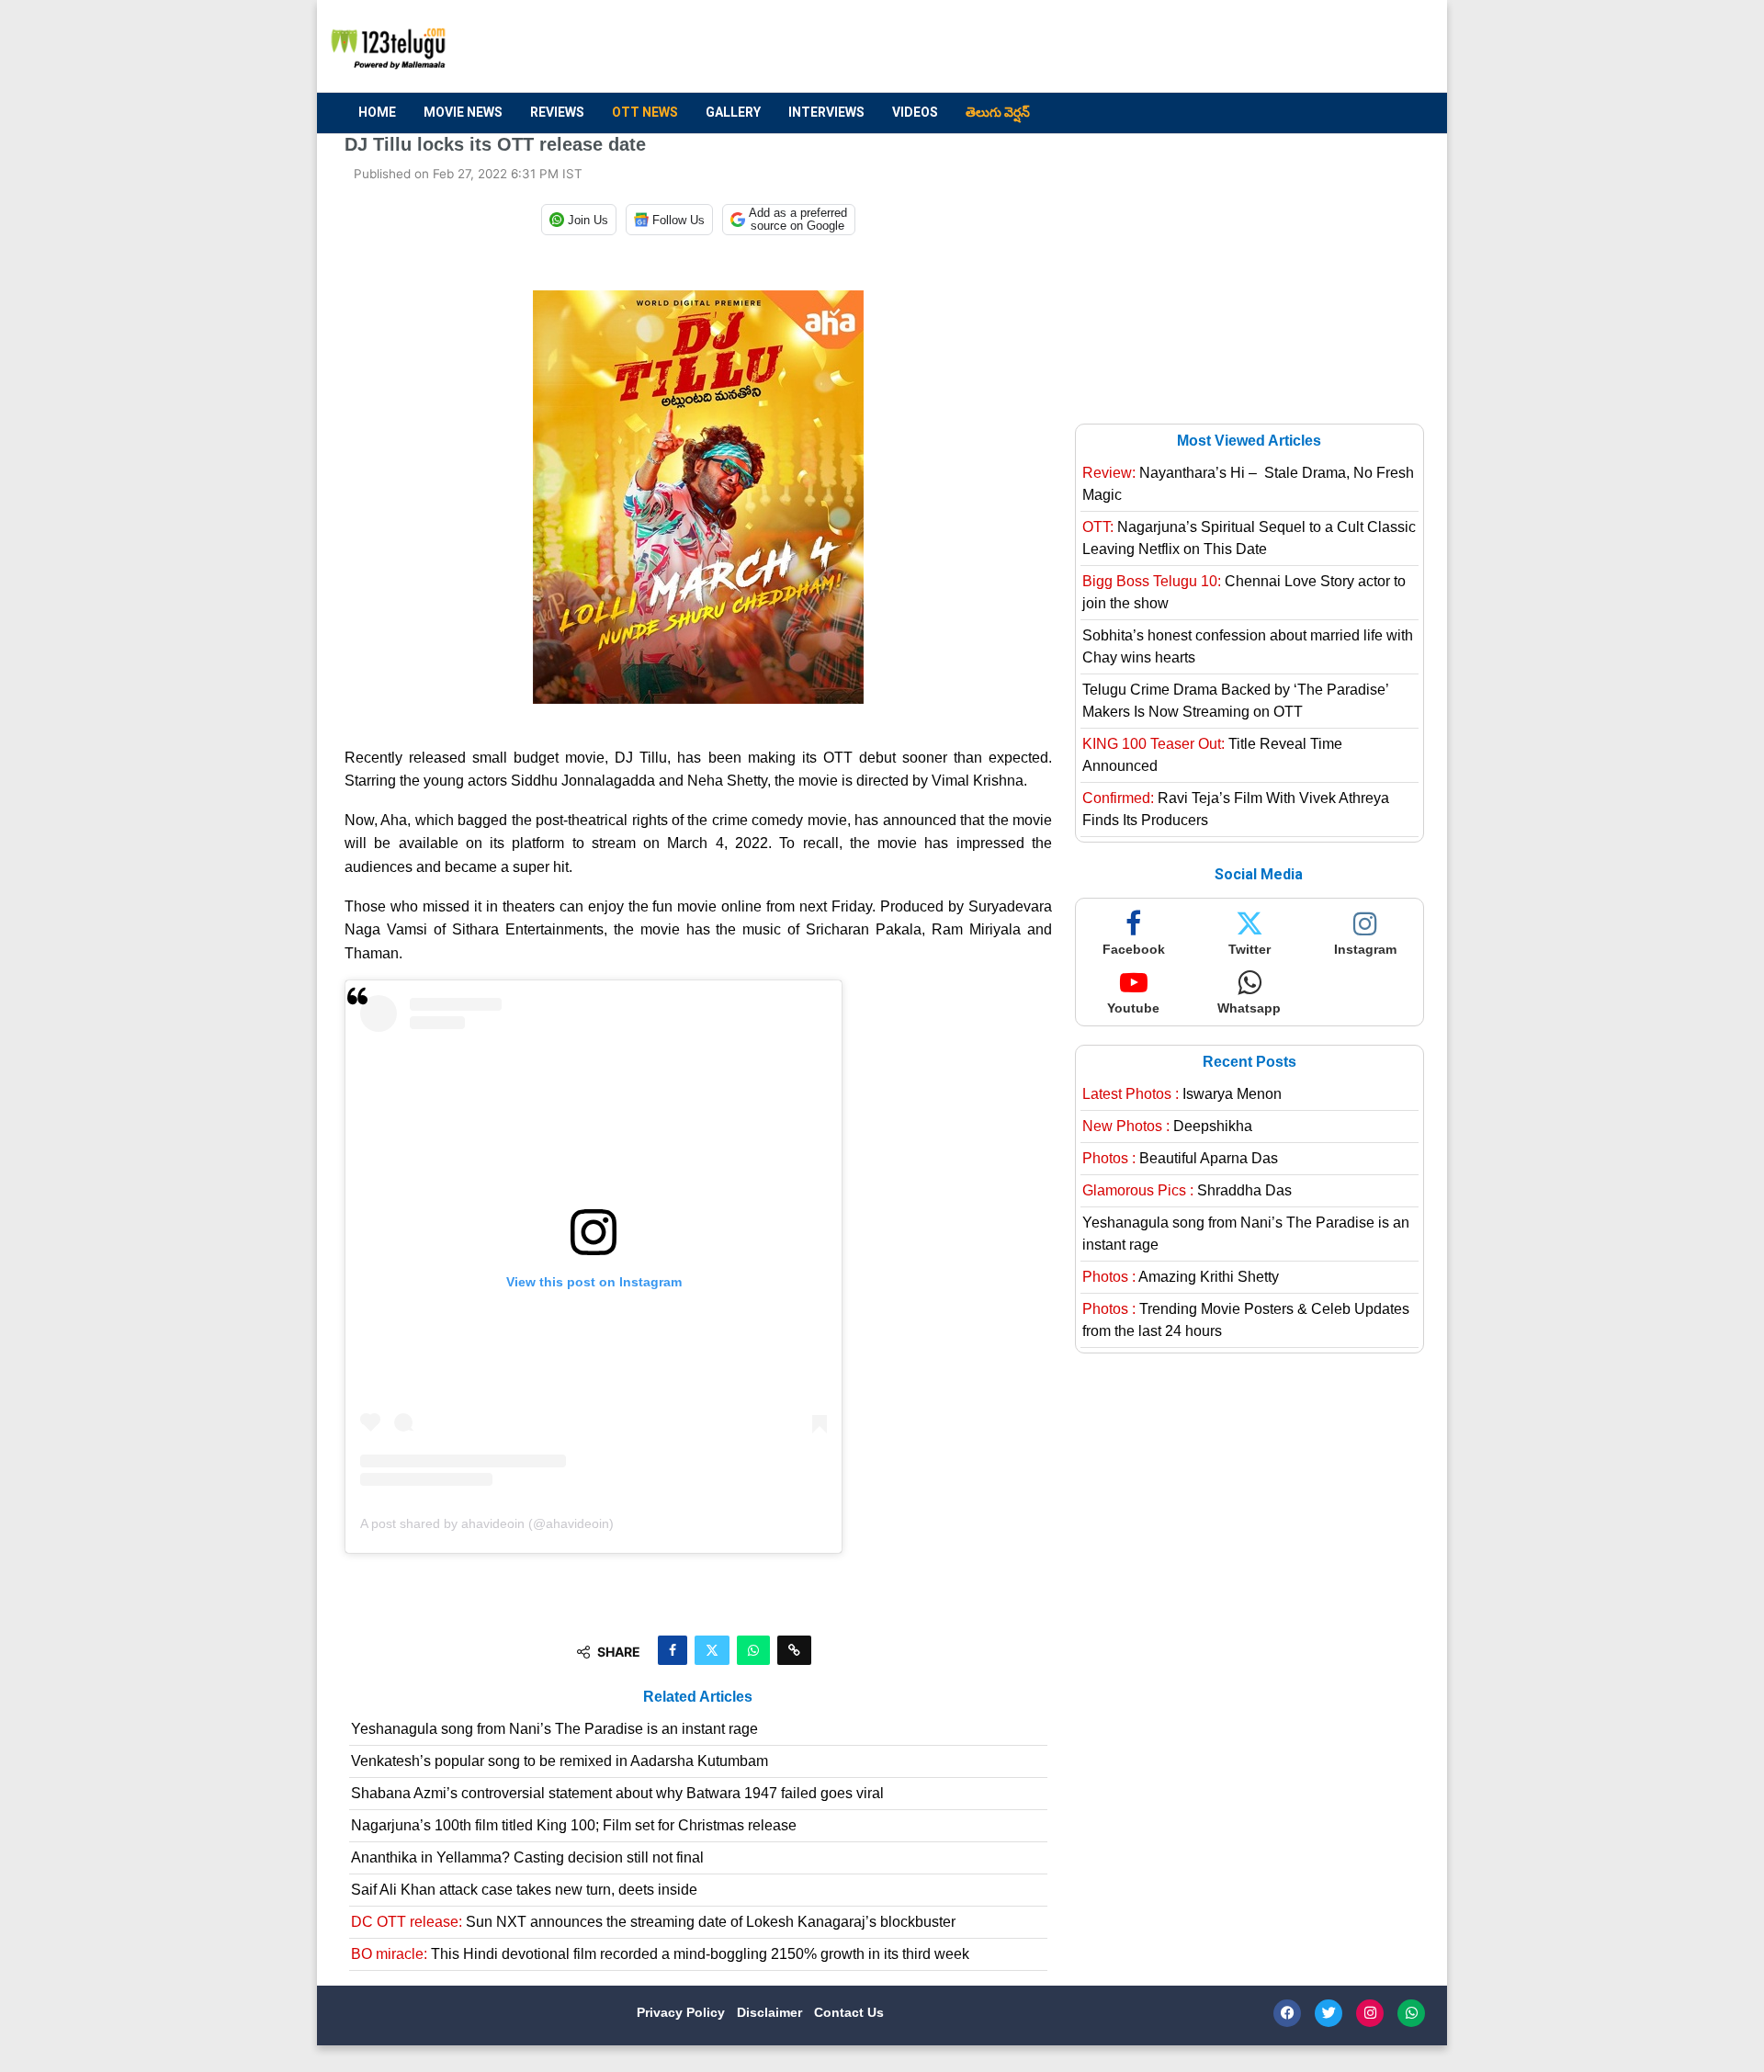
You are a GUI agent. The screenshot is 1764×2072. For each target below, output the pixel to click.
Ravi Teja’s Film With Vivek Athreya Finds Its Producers (1236, 809)
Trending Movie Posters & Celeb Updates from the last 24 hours (1246, 1320)
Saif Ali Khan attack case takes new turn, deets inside (524, 1890)
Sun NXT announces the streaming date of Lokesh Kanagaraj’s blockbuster (653, 1922)
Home (377, 112)
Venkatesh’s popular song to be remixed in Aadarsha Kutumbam (560, 1761)
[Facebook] (1287, 2013)
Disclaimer (771, 2012)
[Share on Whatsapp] (753, 1650)
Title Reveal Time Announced (1212, 755)
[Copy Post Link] (794, 1650)
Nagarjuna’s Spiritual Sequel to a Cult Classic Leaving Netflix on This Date (1249, 538)
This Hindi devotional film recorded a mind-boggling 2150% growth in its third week (660, 1954)
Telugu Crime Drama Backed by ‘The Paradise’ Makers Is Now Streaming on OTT (1235, 701)
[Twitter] (1329, 2013)
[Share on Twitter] (712, 1650)
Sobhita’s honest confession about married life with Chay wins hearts (1248, 646)
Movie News (463, 112)
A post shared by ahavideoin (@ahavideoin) (487, 1523)
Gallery (733, 112)
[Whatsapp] (1411, 2013)
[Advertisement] (1085, 47)
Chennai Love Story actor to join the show (1244, 592)
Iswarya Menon (1182, 1094)
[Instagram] (1370, 2013)
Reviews (557, 112)
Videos (915, 112)
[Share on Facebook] (673, 1650)
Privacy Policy (683, 2012)
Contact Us (849, 2012)
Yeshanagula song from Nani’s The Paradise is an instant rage (554, 1729)
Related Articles (698, 1697)
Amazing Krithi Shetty (1181, 1277)
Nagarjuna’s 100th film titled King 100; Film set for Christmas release (574, 1825)
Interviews (826, 112)
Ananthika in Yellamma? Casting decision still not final (527, 1857)
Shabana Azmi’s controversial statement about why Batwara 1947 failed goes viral (617, 1793)
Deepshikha (1167, 1126)
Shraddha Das (1187, 1190)
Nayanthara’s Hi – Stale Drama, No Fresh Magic (1248, 484)
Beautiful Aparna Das (1180, 1158)
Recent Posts (1249, 1062)
